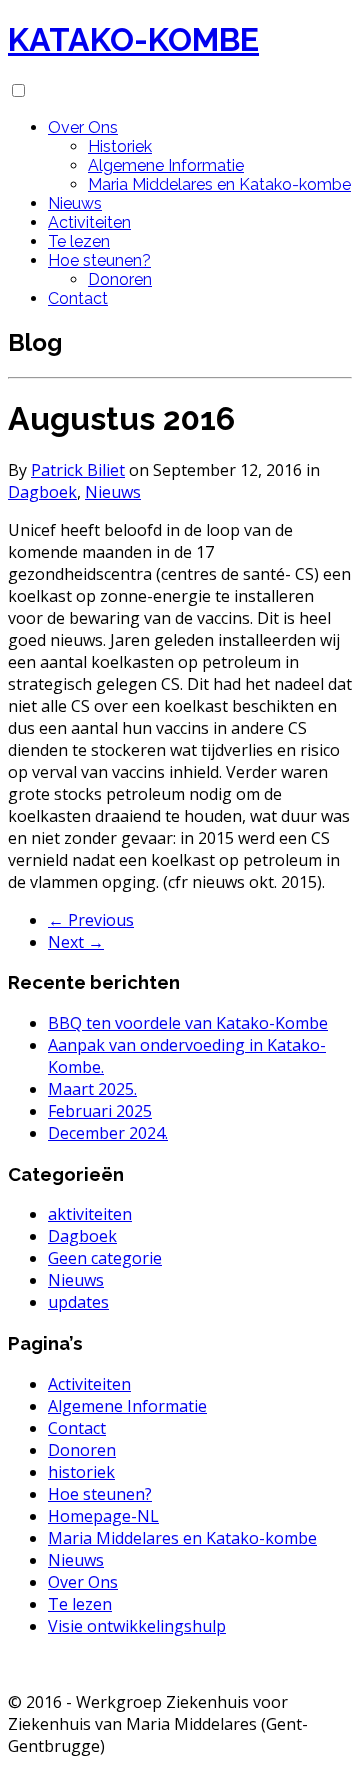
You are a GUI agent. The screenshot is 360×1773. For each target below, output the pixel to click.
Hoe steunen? (99, 260)
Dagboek (42, 492)
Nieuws (75, 203)
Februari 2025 (100, 1111)
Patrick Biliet (78, 470)
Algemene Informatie (166, 165)
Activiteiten (89, 222)
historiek (81, 1472)
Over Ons (83, 127)
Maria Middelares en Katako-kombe (219, 184)
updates (78, 1302)
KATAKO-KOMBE (133, 39)
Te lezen (79, 241)
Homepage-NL (103, 1516)
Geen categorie (105, 1258)
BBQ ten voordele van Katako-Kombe (188, 1023)
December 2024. (108, 1133)
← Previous (91, 920)
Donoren (120, 279)
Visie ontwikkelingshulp (137, 1626)
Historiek (120, 146)
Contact (78, 298)
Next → (76, 942)
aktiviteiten (90, 1214)
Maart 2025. (92, 1089)
